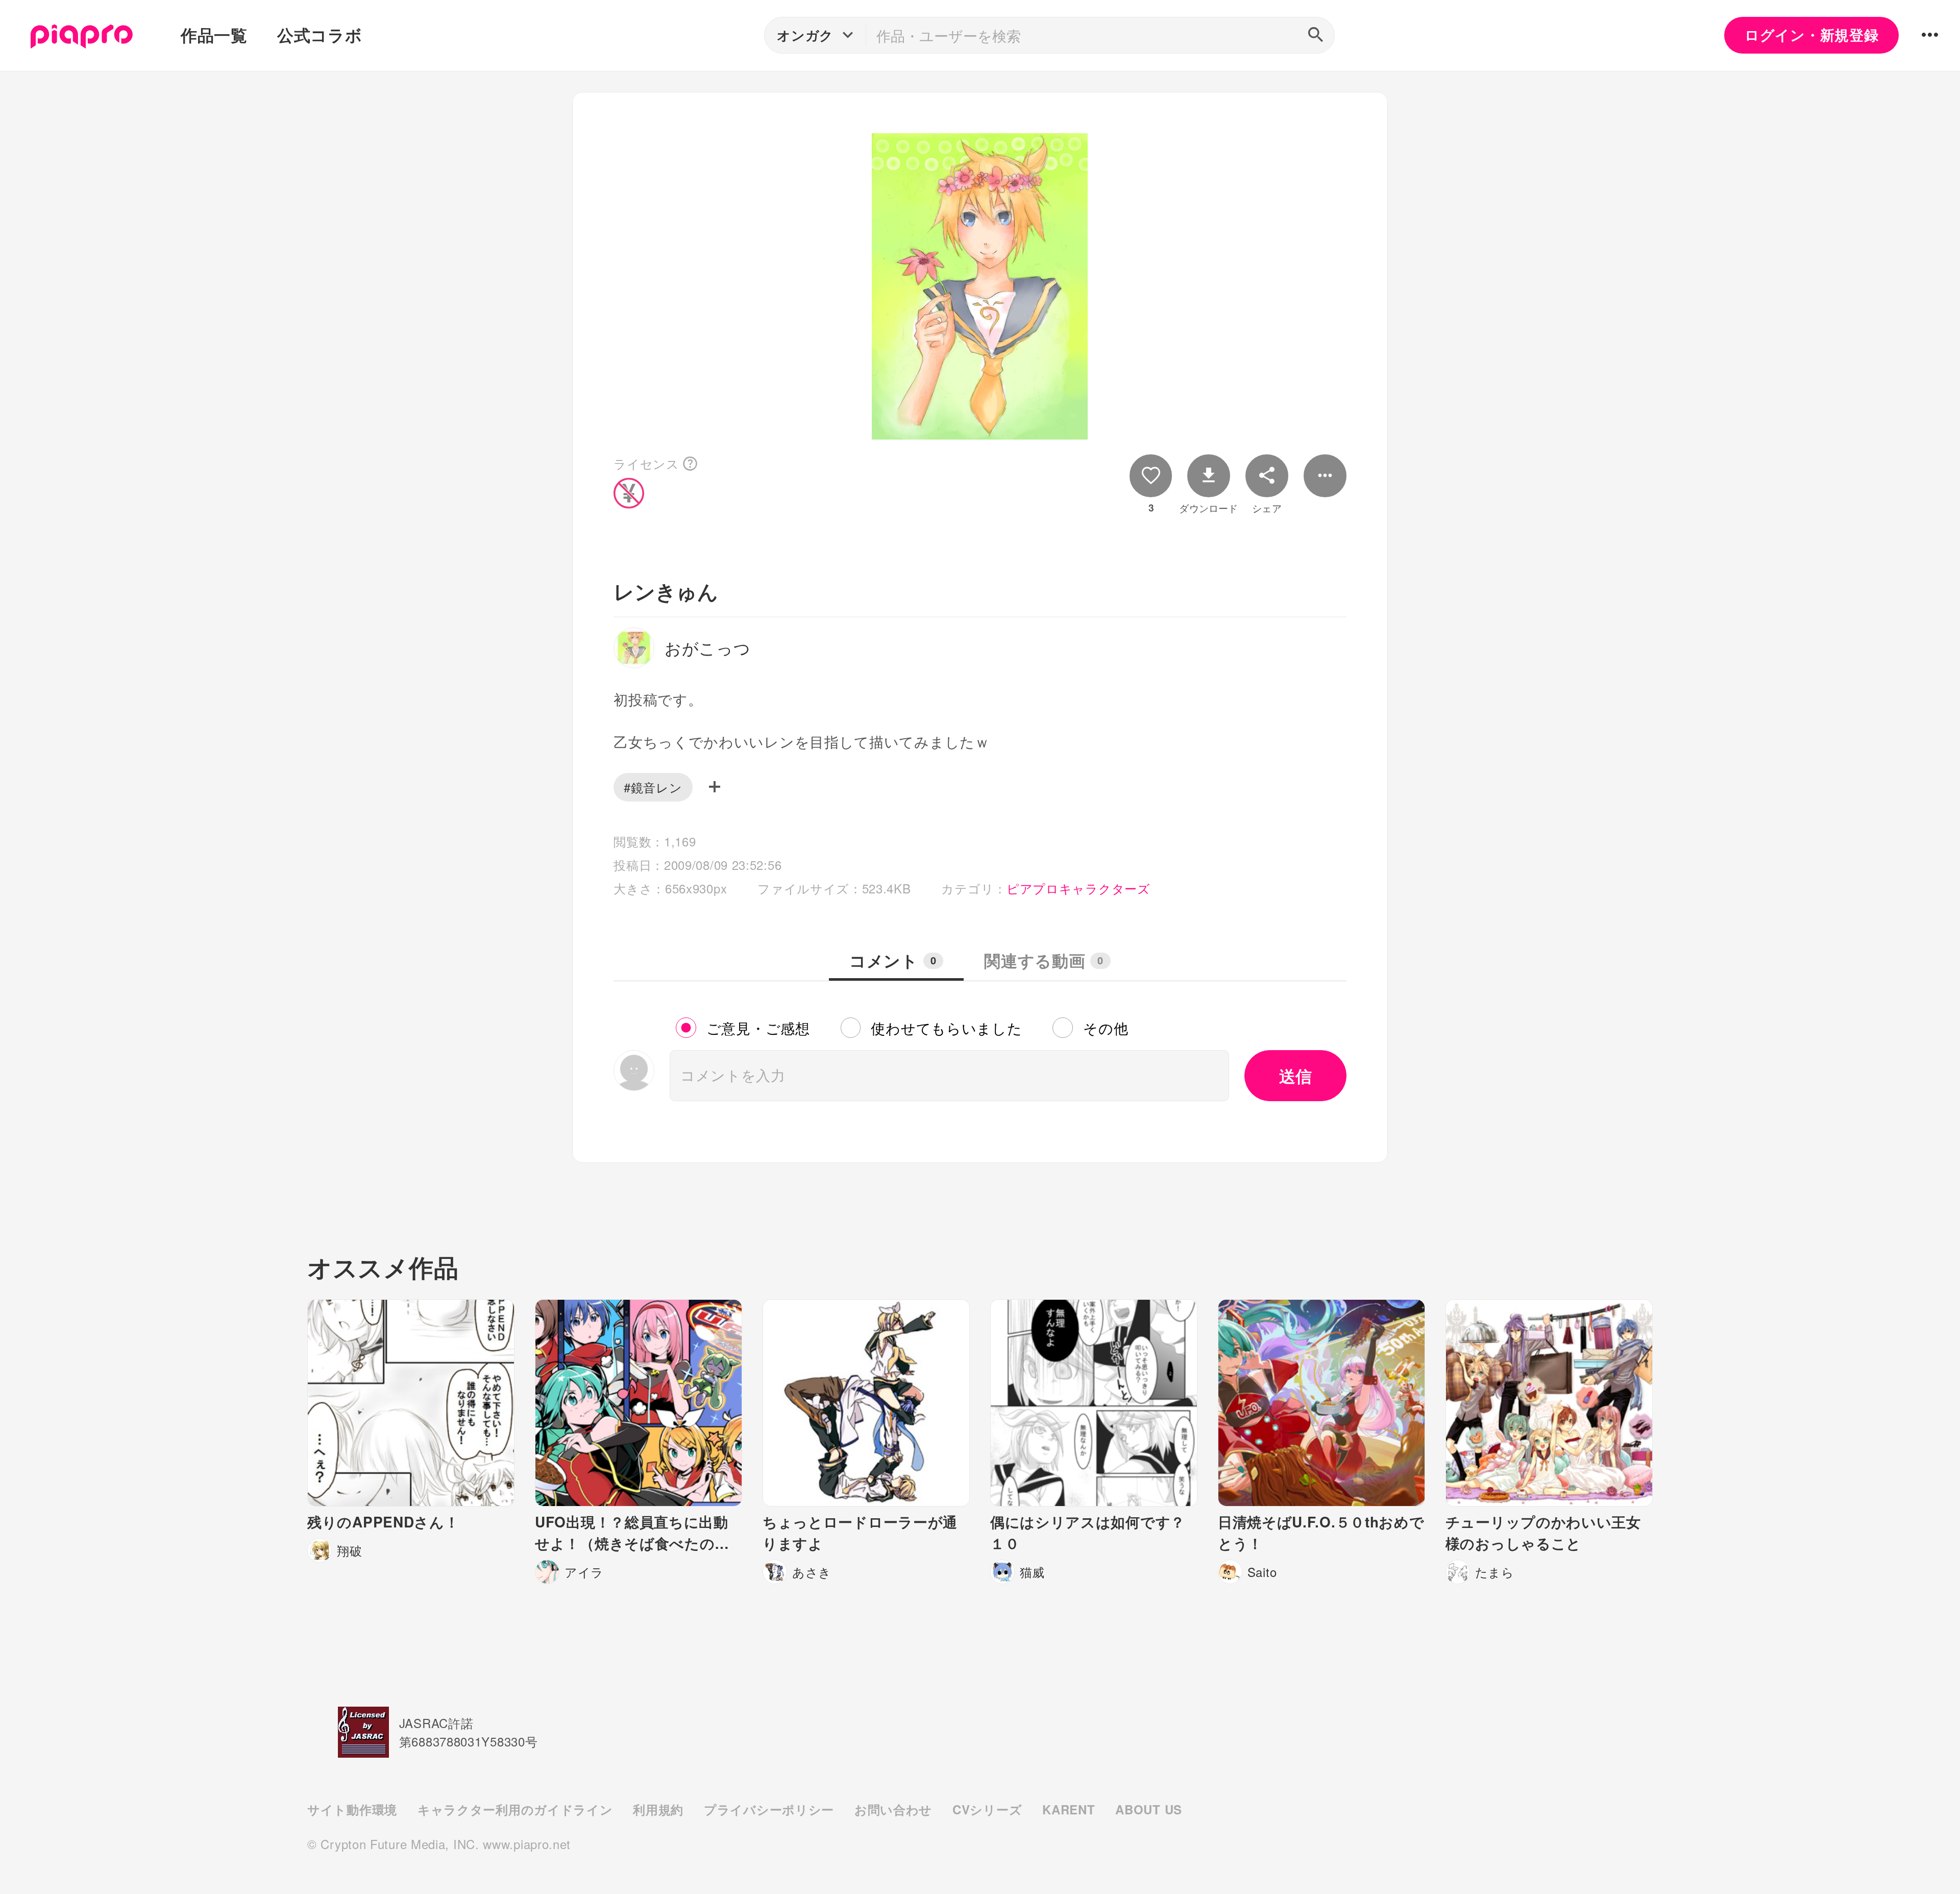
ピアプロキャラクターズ (1079, 888)
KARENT (1069, 1809)
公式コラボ (320, 35)
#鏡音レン (653, 787)
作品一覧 (214, 35)
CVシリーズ (987, 1809)
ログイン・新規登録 (1811, 35)
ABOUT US (1149, 1809)
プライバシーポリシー (769, 1809)
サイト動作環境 (352, 1809)
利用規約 (658, 1809)
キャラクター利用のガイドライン (515, 1809)
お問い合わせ (893, 1809)
